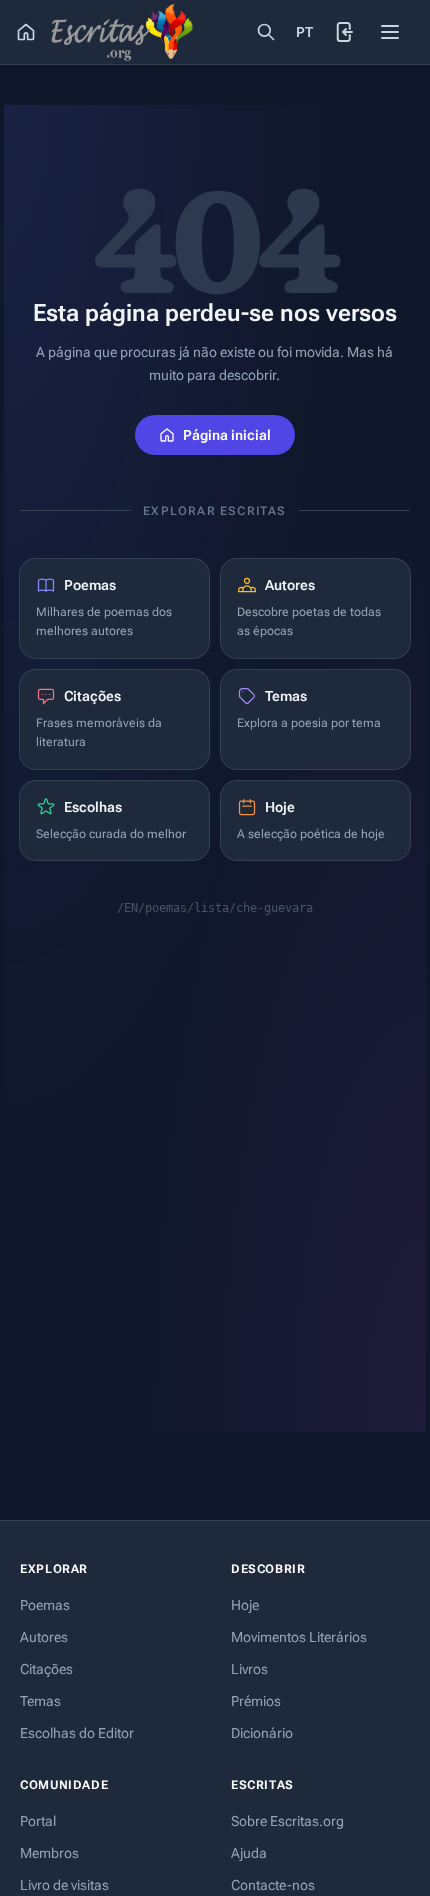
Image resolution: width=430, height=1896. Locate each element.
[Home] (26, 32)
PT (305, 32)
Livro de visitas (64, 1885)
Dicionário (262, 1733)
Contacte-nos (273, 1885)
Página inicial (227, 435)
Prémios (256, 1701)
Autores (44, 1637)
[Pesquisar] (266, 32)
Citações (46, 1669)
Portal (38, 1821)
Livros (249, 1669)
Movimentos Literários (299, 1637)
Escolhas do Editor (77, 1733)
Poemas (45, 1605)
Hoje (245, 1605)
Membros (49, 1853)
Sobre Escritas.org (287, 1821)
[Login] (346, 32)
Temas (40, 1701)
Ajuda (249, 1853)
